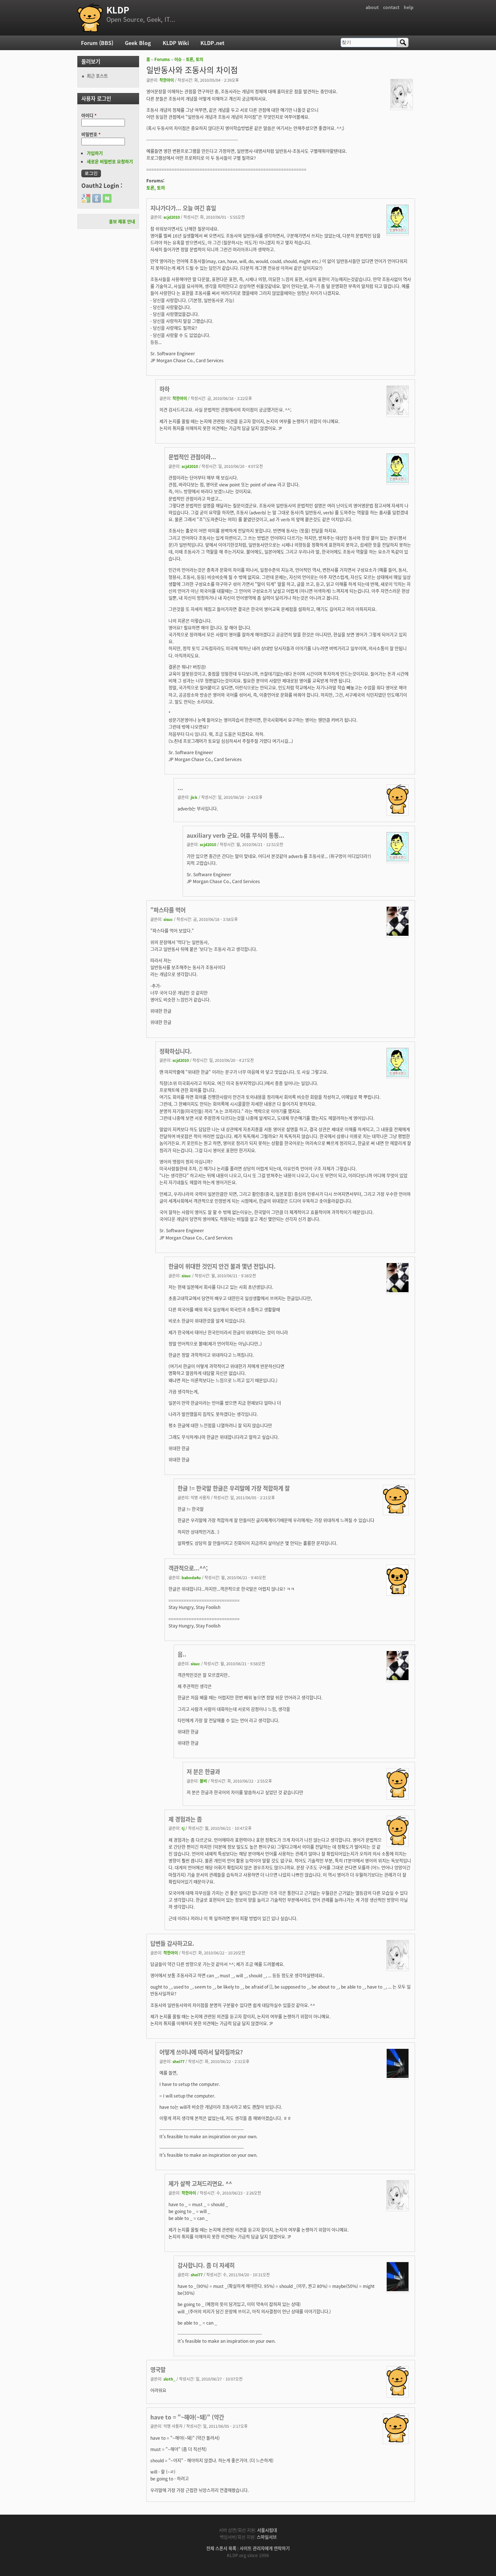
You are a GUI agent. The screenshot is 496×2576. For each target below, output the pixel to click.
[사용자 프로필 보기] (402, 106)
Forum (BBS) (97, 43)
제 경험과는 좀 (185, 1819)
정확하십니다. (176, 1051)
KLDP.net (212, 43)
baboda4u (191, 1577)
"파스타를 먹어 (168, 910)
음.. (182, 1654)
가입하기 (95, 153)
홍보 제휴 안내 (122, 221)
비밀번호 (91, 134)
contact (391, 7)
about (372, 7)
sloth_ (169, 2379)
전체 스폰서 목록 (221, 2548)
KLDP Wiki (176, 43)
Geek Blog (138, 43)
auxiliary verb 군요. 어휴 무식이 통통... (235, 835)
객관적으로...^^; (188, 1568)
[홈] (90, 18)
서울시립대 (267, 2530)
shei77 (178, 2061)
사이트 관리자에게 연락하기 (265, 2548)
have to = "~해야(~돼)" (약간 (187, 2417)
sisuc (168, 919)
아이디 (89, 115)
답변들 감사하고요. (172, 1943)
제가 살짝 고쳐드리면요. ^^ (200, 2183)
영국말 (158, 2369)
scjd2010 (172, 217)
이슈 (178, 59)
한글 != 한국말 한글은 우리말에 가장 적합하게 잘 (234, 1488)
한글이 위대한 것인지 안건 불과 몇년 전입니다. (222, 1266)
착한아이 (167, 80)
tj (183, 1828)
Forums (162, 59)
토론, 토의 (194, 59)
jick (194, 797)
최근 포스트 (97, 76)
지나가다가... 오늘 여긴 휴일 (183, 208)
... (180, 788)
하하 (164, 389)
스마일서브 (267, 2537)
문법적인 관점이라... (192, 457)
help (409, 7)
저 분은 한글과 (203, 1771)
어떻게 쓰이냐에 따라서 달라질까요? (201, 2052)
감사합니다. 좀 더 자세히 (206, 2265)
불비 (203, 1781)
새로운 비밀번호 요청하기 (110, 161)
